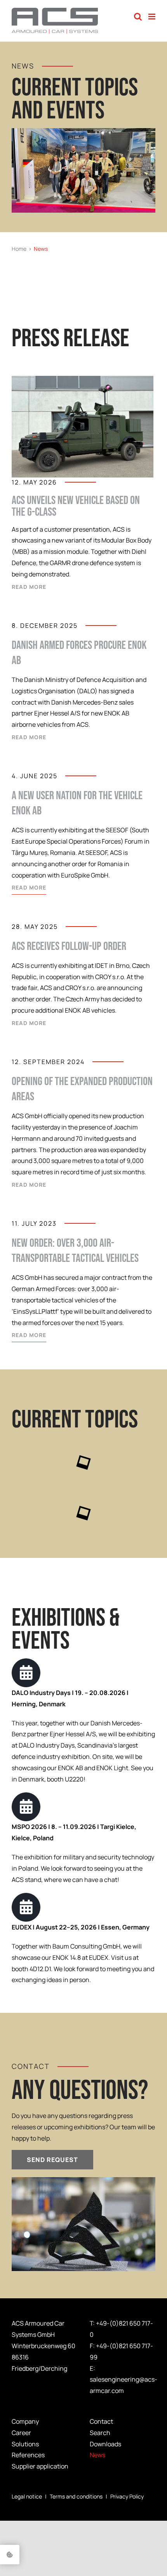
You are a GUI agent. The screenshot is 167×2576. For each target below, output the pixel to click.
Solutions (25, 2444)
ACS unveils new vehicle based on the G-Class (76, 506)
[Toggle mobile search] (138, 17)
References (28, 2455)
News (97, 2455)
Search (100, 2433)
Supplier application (40, 2466)
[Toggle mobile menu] (152, 17)
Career (21, 2433)
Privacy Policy (127, 2496)
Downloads (105, 2444)
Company (25, 2421)
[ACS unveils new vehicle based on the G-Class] (83, 427)
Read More (29, 587)
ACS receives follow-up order (69, 946)
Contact (101, 2421)
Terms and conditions (76, 2496)
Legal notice (27, 2496)
